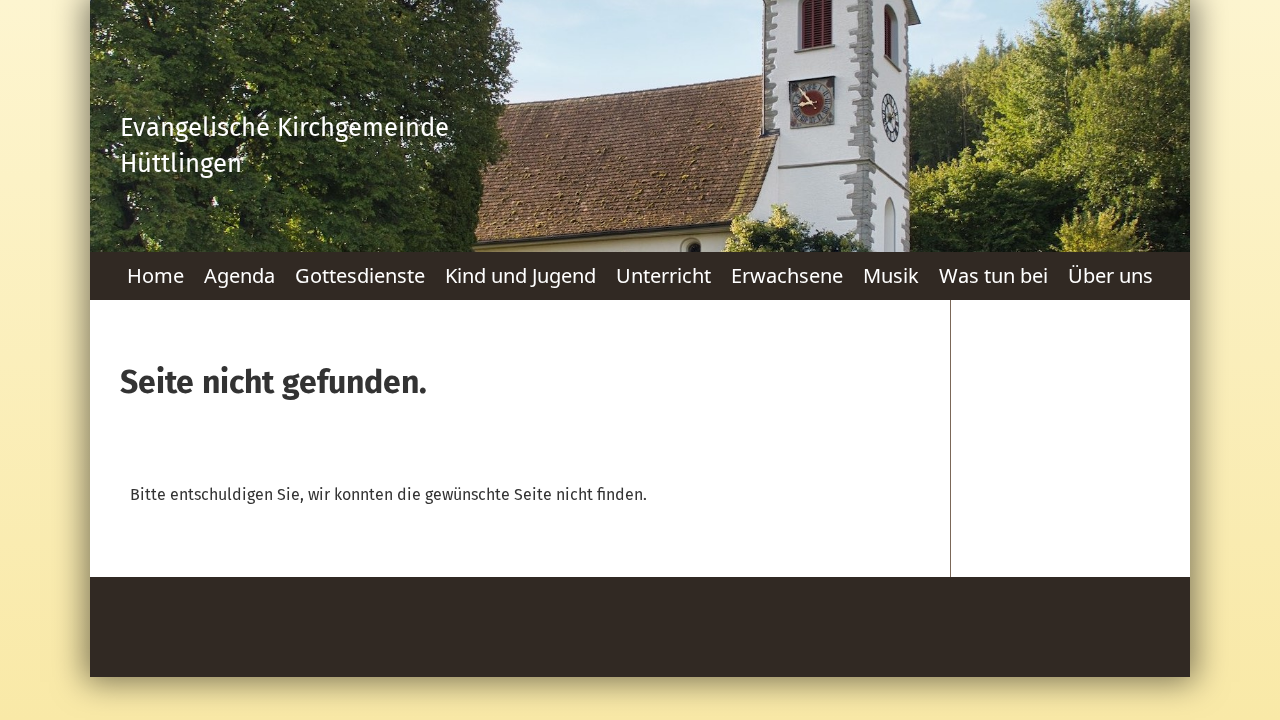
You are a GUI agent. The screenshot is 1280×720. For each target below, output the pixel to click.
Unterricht (663, 275)
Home (155, 275)
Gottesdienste (360, 275)
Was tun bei (993, 275)
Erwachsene (787, 275)
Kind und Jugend (520, 275)
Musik (891, 275)
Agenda (239, 275)
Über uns (1110, 275)
